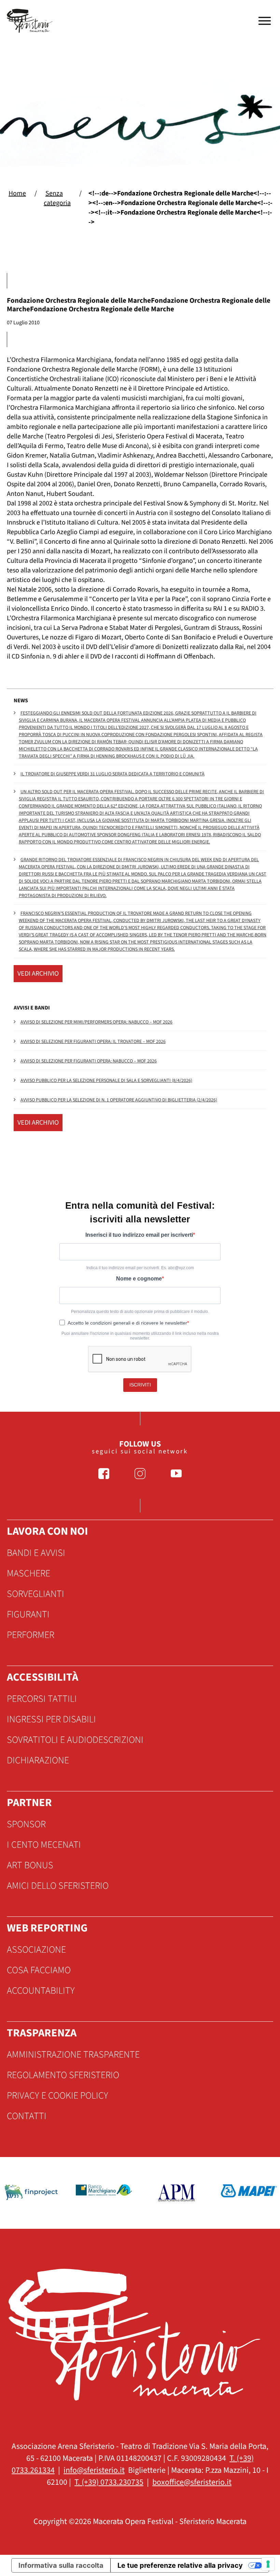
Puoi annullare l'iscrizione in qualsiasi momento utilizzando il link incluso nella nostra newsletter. (140, 1336)
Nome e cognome (139, 1279)
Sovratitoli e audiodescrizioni (75, 1740)
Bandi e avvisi (36, 1553)
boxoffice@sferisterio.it (192, 2482)
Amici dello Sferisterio (58, 1886)
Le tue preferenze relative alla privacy (180, 2565)
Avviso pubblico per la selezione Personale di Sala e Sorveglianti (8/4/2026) (106, 1081)
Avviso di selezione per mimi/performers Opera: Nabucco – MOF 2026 (96, 1022)
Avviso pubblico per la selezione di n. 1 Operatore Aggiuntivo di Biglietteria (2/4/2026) (119, 1100)
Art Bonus (30, 1865)
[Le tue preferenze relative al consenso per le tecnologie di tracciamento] (268, 2564)
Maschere (29, 1573)
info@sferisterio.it (94, 2470)
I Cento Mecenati (44, 1845)
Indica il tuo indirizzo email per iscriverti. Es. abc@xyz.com (140, 1268)
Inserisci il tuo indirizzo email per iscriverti (139, 1235)
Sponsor (26, 1824)
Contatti (27, 2116)
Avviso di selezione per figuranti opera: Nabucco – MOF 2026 (89, 1061)
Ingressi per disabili (51, 1719)
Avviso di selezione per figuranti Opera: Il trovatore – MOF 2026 (93, 1042)
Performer (31, 1635)
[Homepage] (31, 21)
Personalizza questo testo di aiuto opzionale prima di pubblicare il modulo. (140, 1312)
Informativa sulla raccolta (61, 2565)
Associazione (36, 1950)
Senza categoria (57, 198)
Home (17, 193)
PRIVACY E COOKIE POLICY (58, 2096)
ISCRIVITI (140, 1385)
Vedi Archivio (38, 974)
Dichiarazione (38, 1760)
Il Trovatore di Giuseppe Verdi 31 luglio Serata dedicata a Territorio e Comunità (113, 774)
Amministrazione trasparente (73, 2055)
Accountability (41, 1991)
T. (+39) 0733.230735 (109, 2482)
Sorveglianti (36, 1594)
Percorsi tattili (42, 1699)
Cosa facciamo (39, 1970)
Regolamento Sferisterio (63, 2075)
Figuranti (28, 1614)
